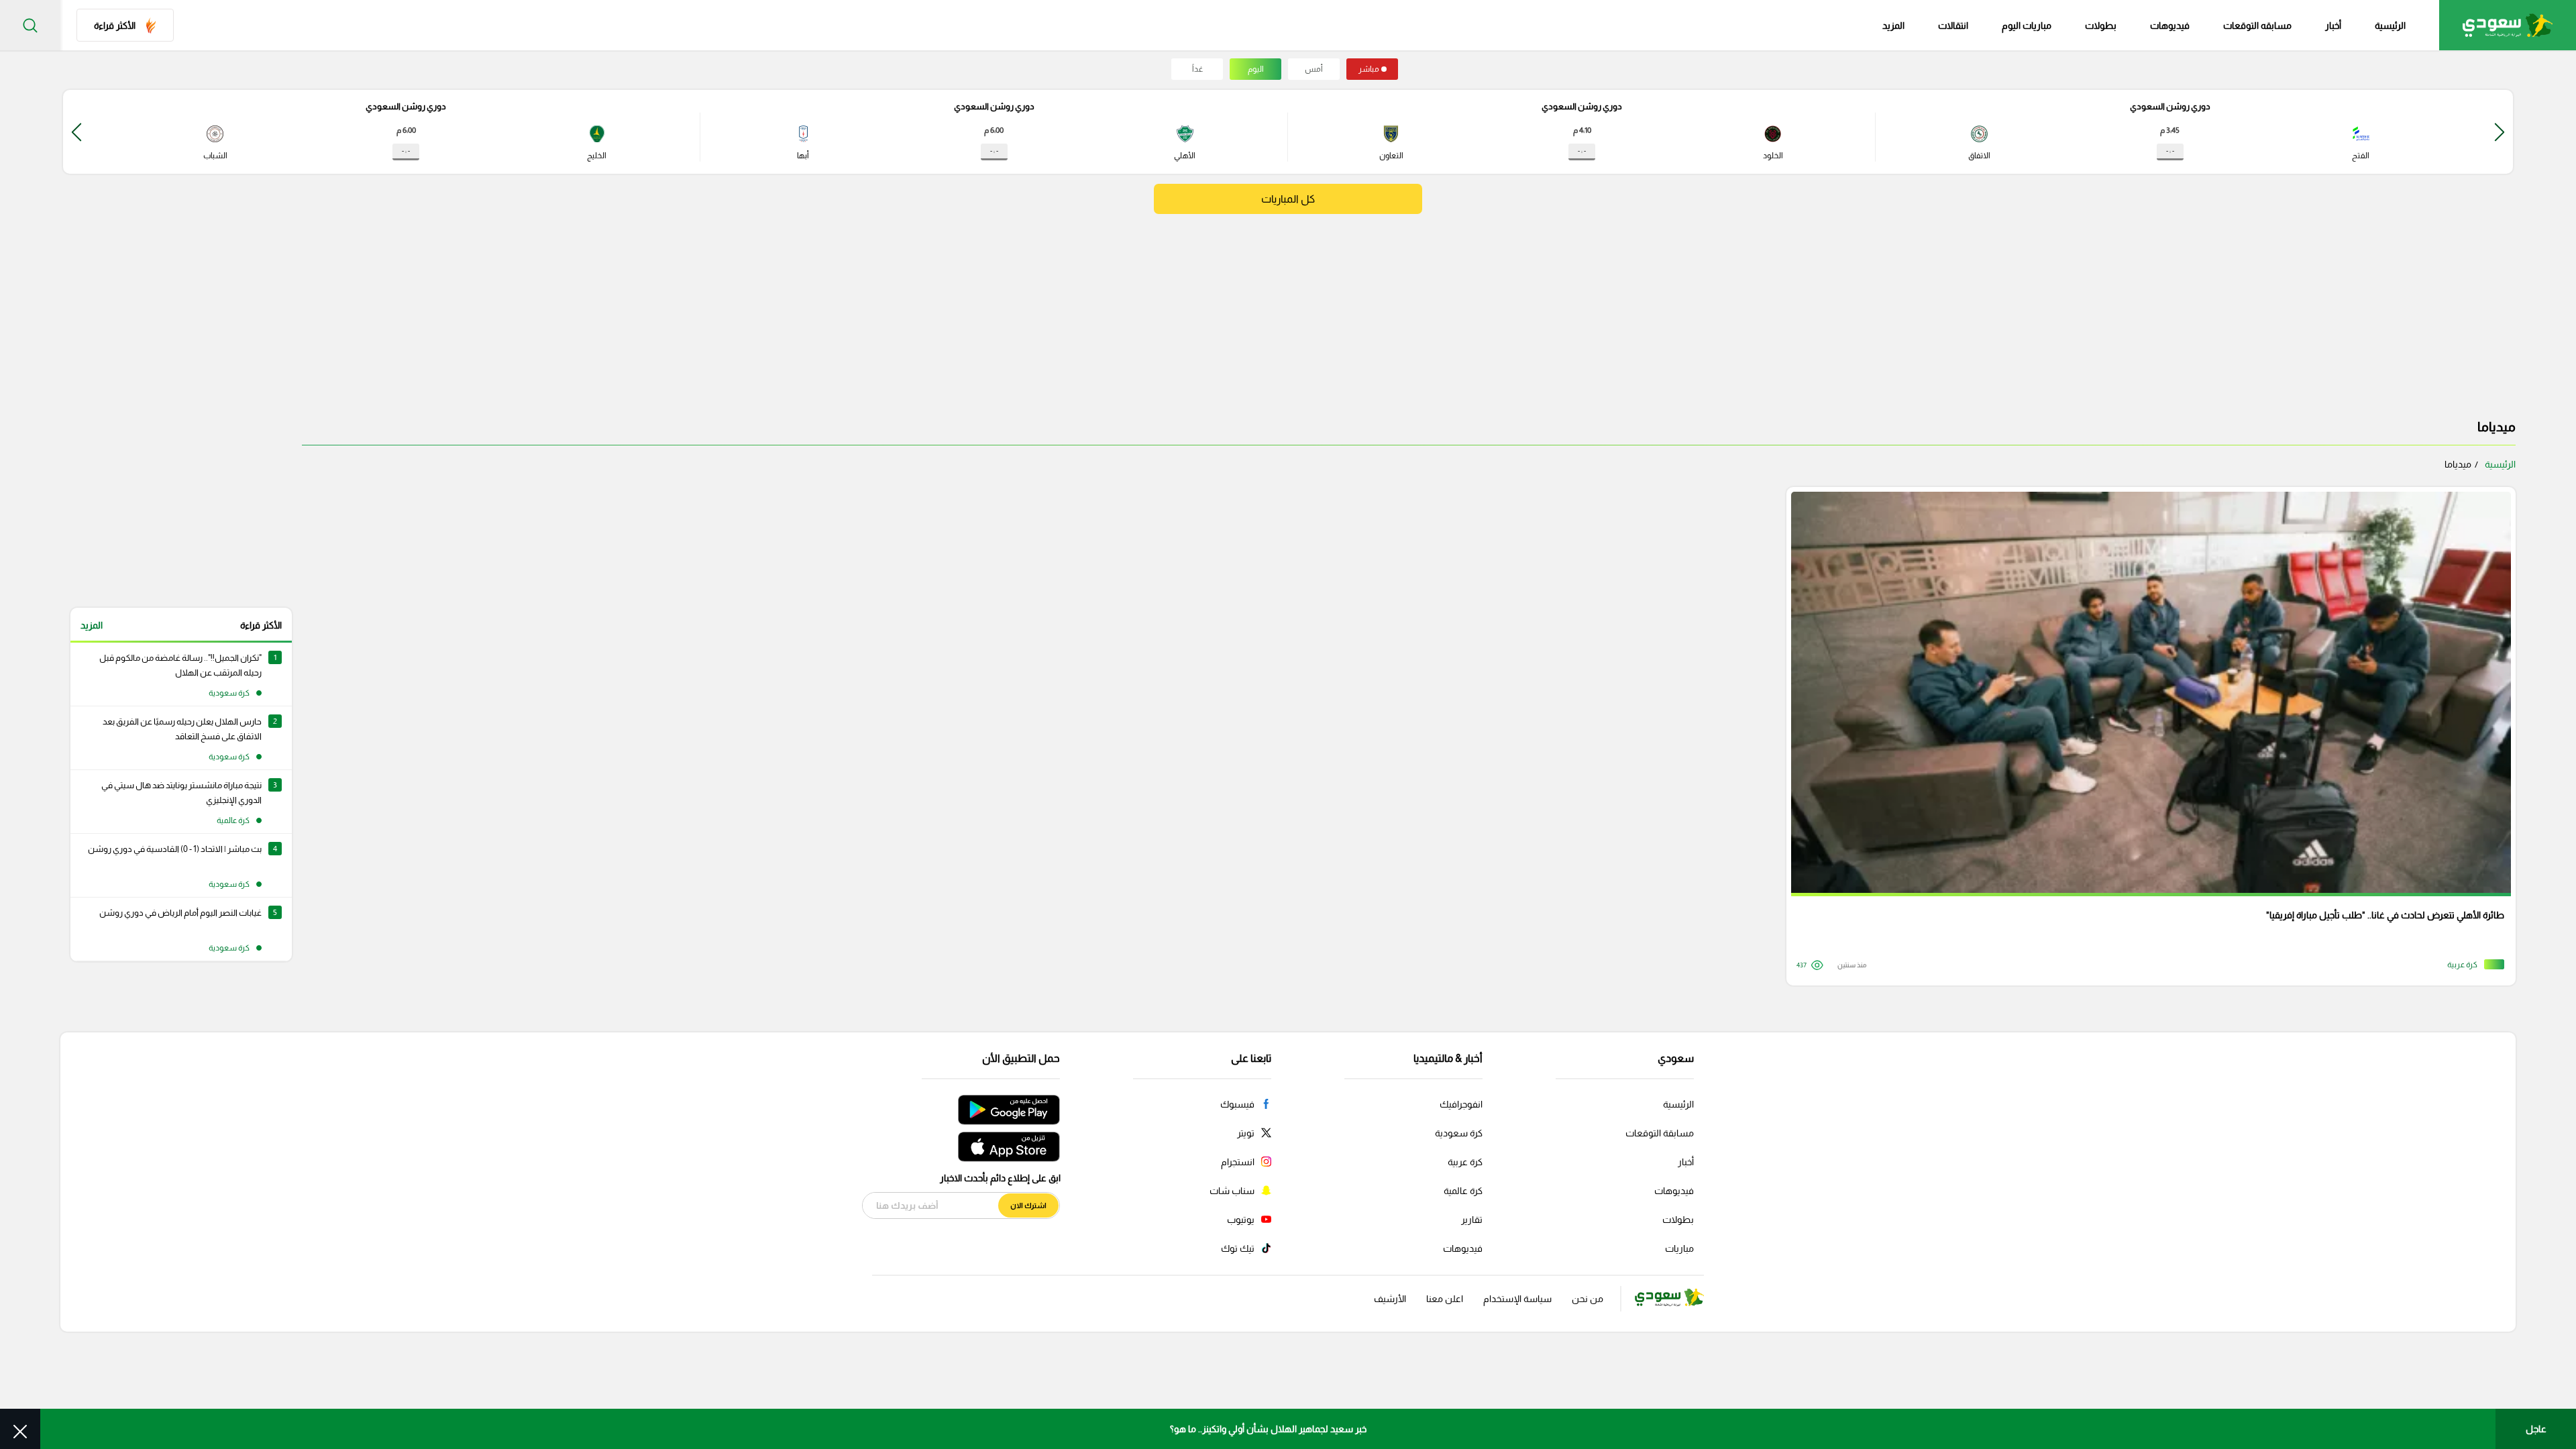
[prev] (2500, 132)
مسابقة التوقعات (1660, 1133)
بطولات (2101, 25)
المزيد (92, 625)
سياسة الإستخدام (1517, 1299)
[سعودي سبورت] (2508, 25)
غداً (1197, 69)
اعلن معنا (1445, 1299)
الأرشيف (1390, 1299)
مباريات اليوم (2027, 25)
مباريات (1679, 1248)
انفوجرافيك (1461, 1104)
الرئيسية (2390, 25)
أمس (1314, 69)
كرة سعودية (1459, 1133)
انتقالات (1953, 25)
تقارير (1472, 1220)
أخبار (2333, 25)
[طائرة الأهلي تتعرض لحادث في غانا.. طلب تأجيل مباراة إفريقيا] (2146, 736)
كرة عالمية (1463, 1191)
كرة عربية (1465, 1162)
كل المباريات (1288, 199)
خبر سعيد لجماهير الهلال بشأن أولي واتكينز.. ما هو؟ (1268, 1429)
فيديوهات (2170, 25)
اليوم (1256, 69)
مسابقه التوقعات (2257, 25)
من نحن (1588, 1299)
